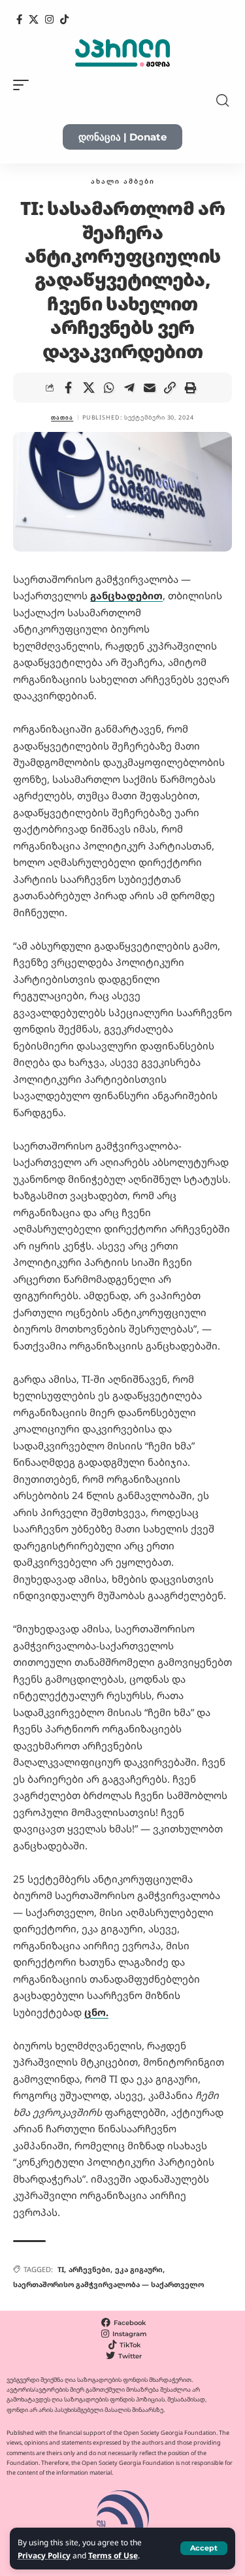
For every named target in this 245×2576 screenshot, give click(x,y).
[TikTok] (64, 20)
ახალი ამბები (123, 181)
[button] (204, 2548)
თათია (62, 417)
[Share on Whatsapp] (109, 388)
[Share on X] (89, 388)
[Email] (150, 388)
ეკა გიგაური (139, 2269)
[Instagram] (49, 20)
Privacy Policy (44, 2555)
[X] (34, 20)
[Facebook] (19, 20)
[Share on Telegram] (129, 388)
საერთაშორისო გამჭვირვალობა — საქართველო (108, 2284)
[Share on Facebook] (69, 388)
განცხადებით (126, 595)
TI (61, 2269)
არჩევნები (90, 2269)
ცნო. (96, 2012)
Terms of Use (113, 2555)
